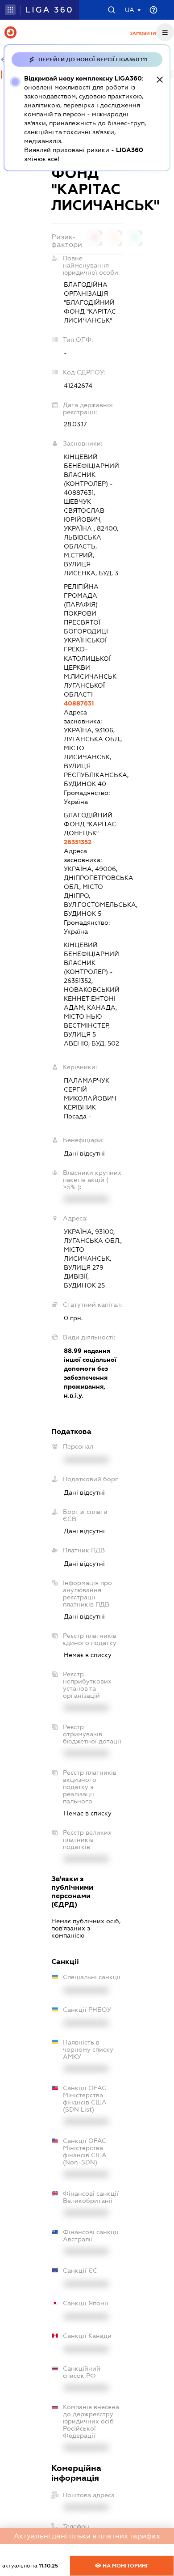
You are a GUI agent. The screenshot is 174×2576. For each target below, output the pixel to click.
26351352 (78, 842)
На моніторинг (125, 2566)
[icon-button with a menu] (165, 32)
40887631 (79, 703)
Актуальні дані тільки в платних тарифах (87, 2536)
